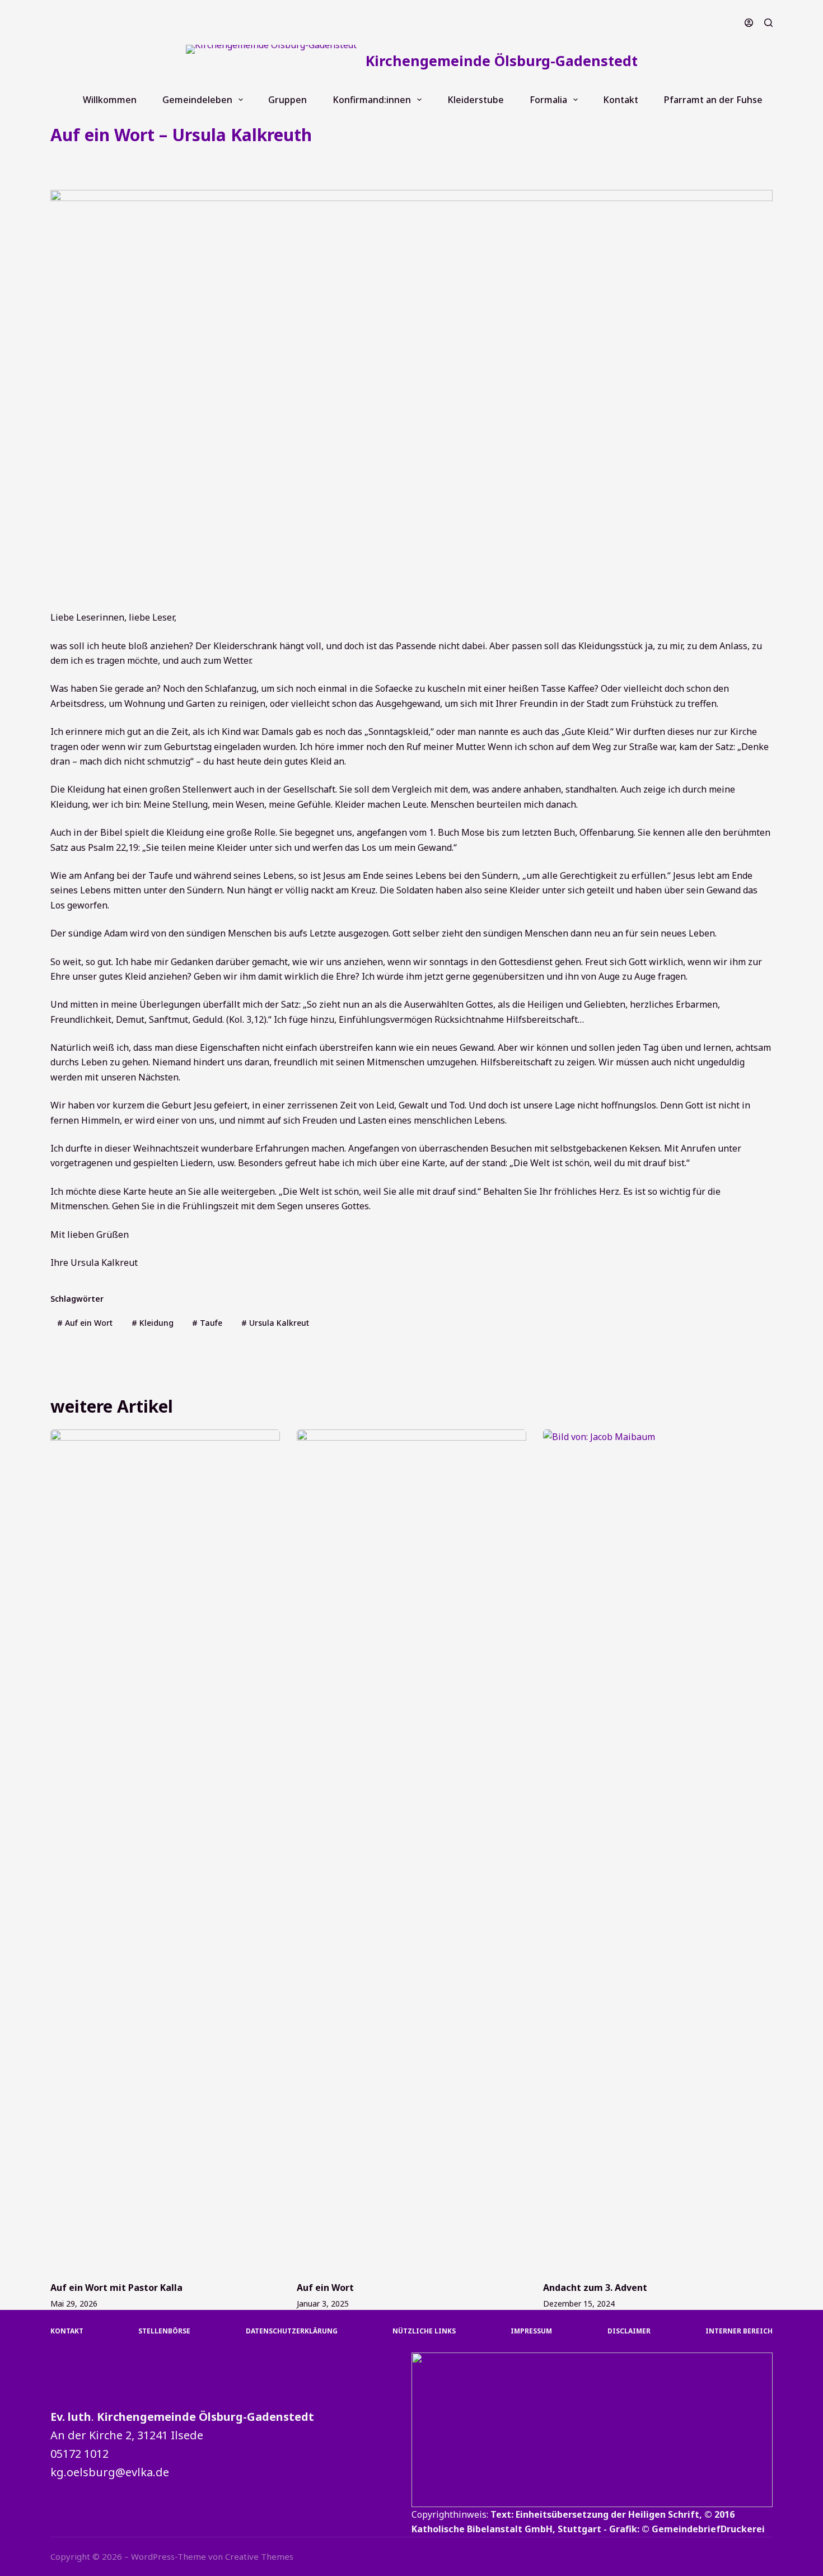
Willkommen (110, 100)
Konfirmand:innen (372, 100)
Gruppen (287, 100)
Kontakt (621, 100)
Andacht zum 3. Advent (595, 2288)
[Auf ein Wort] (411, 1850)
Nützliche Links (424, 2331)
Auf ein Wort (155, 163)
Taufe (207, 1323)
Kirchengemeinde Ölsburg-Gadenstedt (502, 60)
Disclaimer (629, 2331)
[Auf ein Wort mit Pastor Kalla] (165, 1850)
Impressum (531, 2331)
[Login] (749, 23)
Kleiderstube (476, 100)
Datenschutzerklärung (292, 2331)
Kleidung (153, 1323)
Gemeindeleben (197, 100)
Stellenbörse (164, 2331)
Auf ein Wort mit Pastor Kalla (116, 2288)
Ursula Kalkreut (275, 1323)
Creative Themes (259, 2556)
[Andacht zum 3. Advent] (658, 1850)
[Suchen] (768, 23)
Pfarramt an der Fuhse (713, 100)
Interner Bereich (739, 2331)
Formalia (548, 100)
